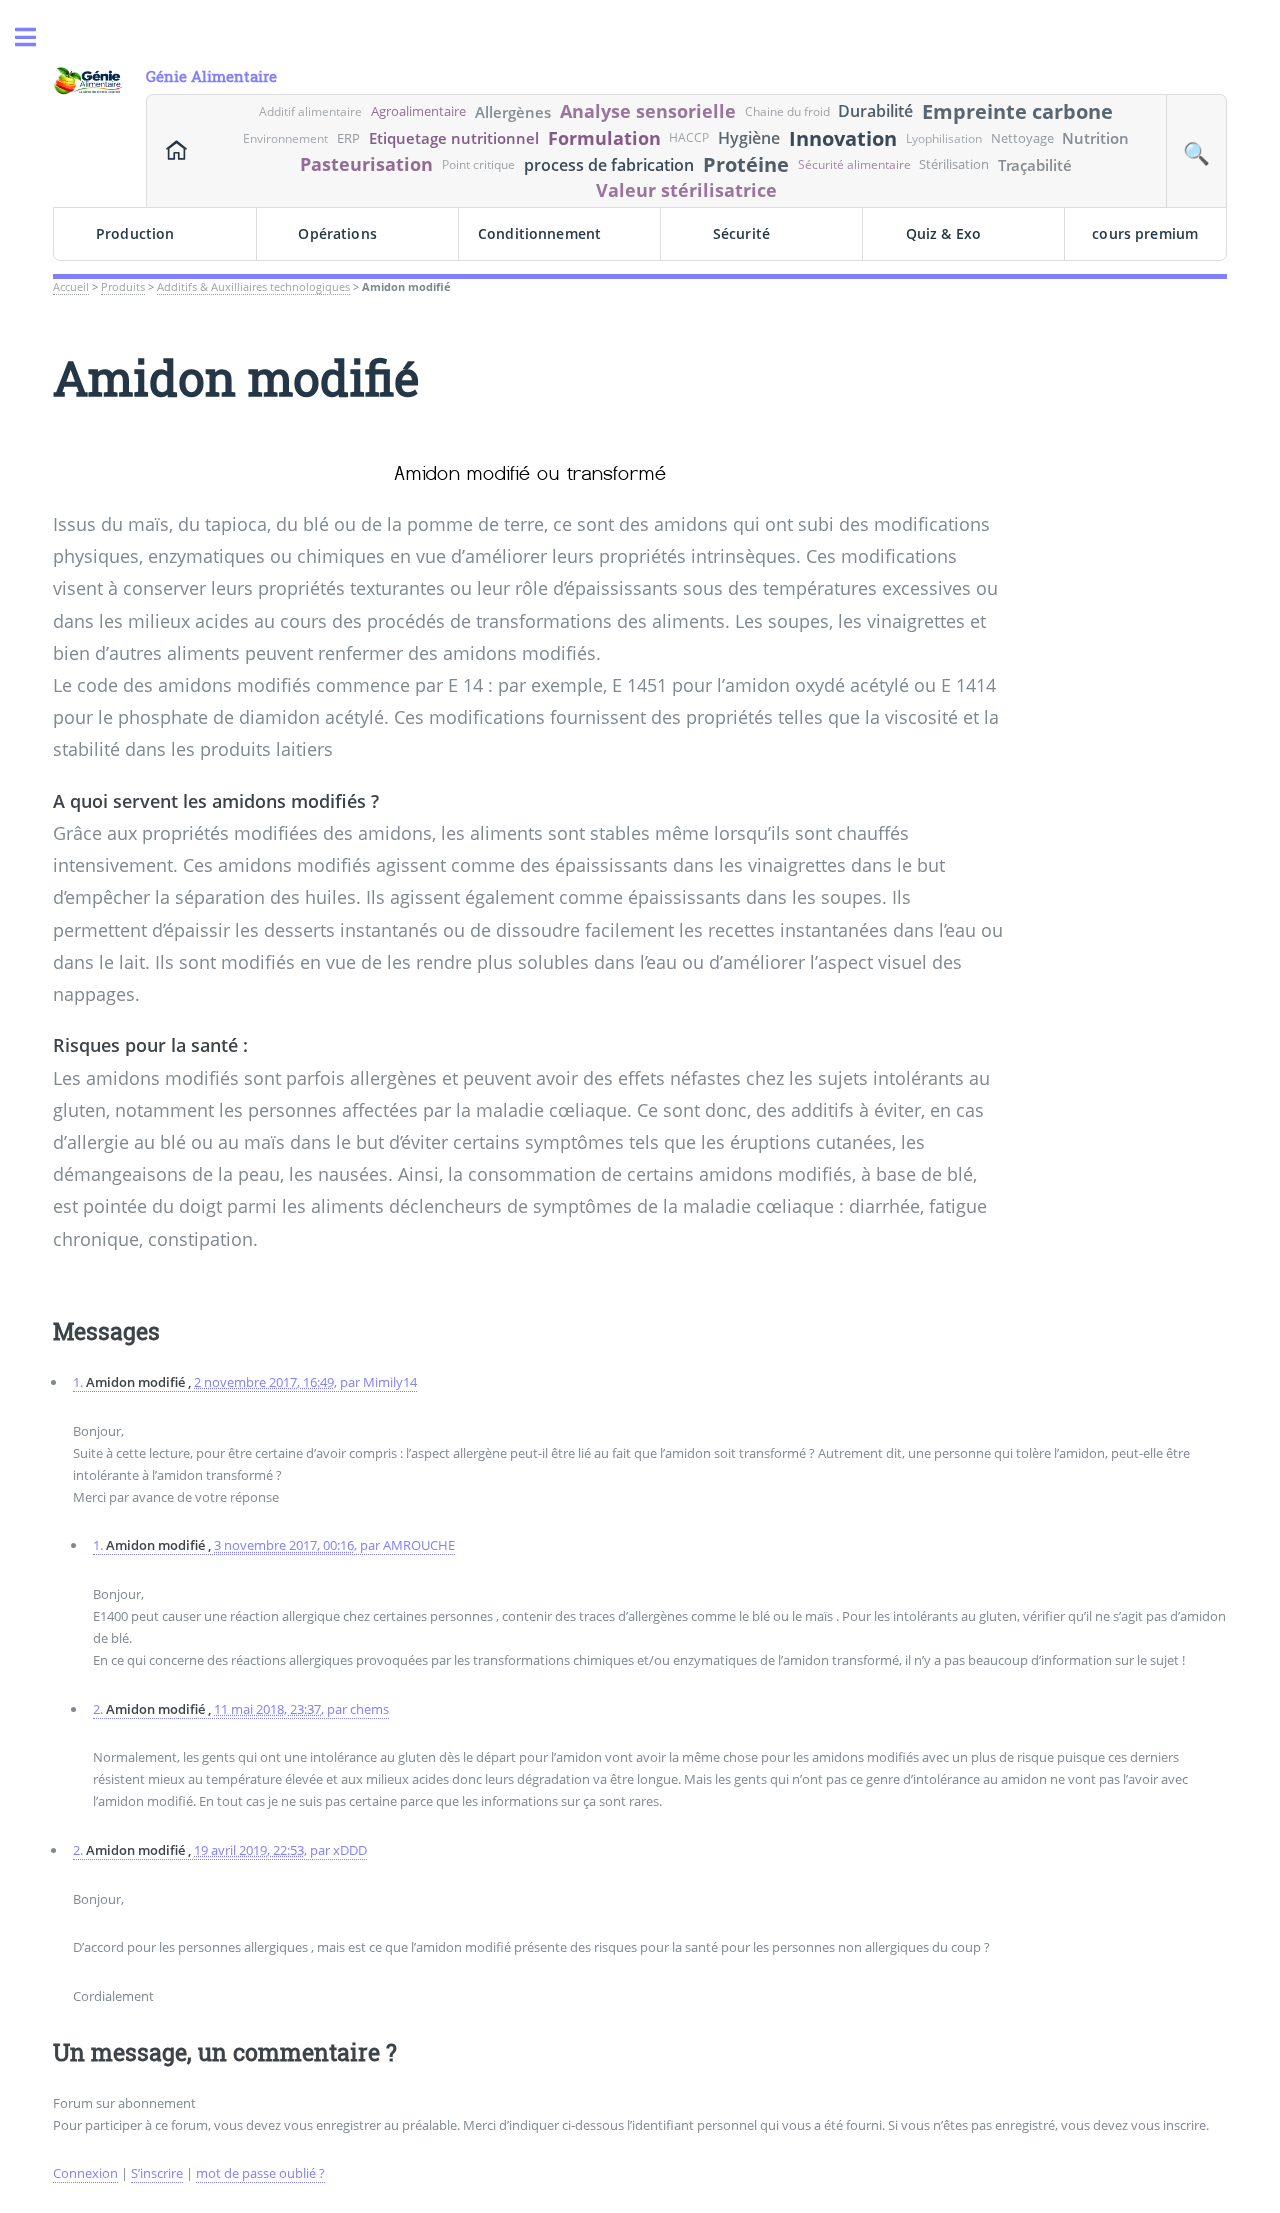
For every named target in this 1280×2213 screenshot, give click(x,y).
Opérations (337, 233)
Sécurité (741, 233)
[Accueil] (177, 151)
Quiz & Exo (943, 233)
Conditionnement (539, 233)
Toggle (36, 37)
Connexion (85, 2173)
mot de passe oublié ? (260, 2173)
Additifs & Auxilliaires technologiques (253, 287)
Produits (123, 287)
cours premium (1145, 233)
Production (135, 233)
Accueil (71, 287)
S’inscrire (157, 2173)
